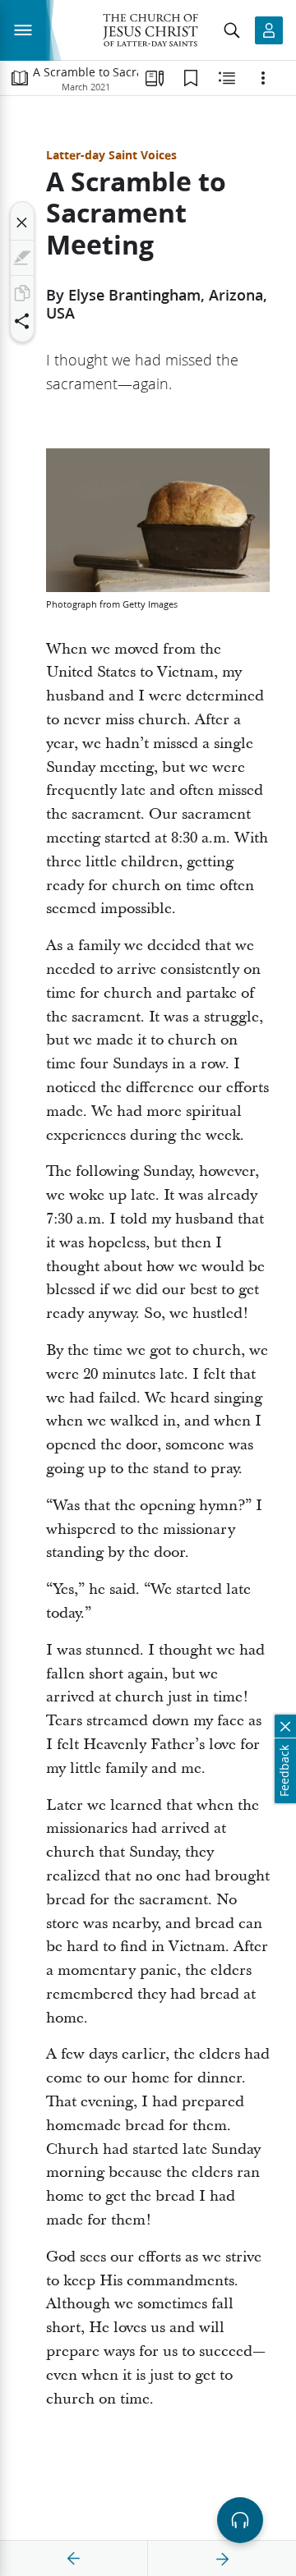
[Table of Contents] (20, 78)
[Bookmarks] (191, 78)
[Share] (22, 321)
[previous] (74, 2559)
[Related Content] (227, 78)
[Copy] (22, 293)
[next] (222, 2559)
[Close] (22, 223)
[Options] (263, 78)
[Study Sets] (155, 78)
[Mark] (22, 258)
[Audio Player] (240, 2520)
